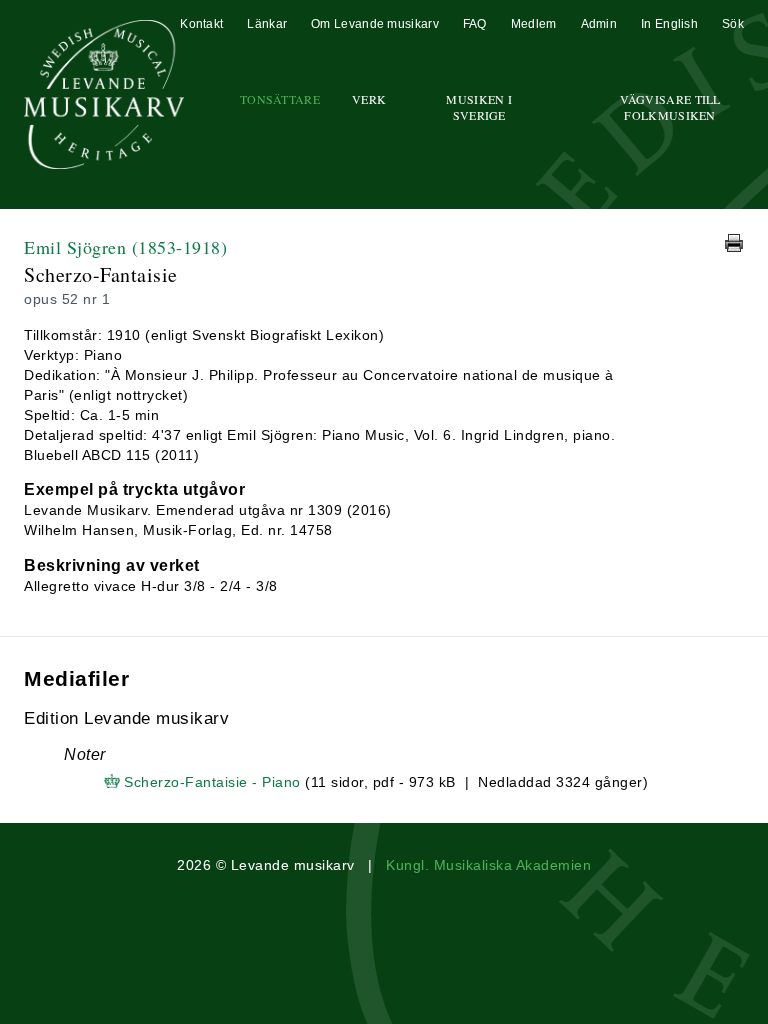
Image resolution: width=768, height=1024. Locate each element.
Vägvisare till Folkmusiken (670, 107)
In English (669, 24)
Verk (369, 99)
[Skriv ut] (734, 243)
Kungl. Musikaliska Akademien (488, 865)
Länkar (267, 24)
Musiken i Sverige (479, 107)
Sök (733, 24)
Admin (599, 24)
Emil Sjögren (125, 247)
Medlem (534, 24)
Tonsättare (280, 99)
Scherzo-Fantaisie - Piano (212, 782)
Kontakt (201, 24)
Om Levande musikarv (375, 24)
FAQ (475, 24)
